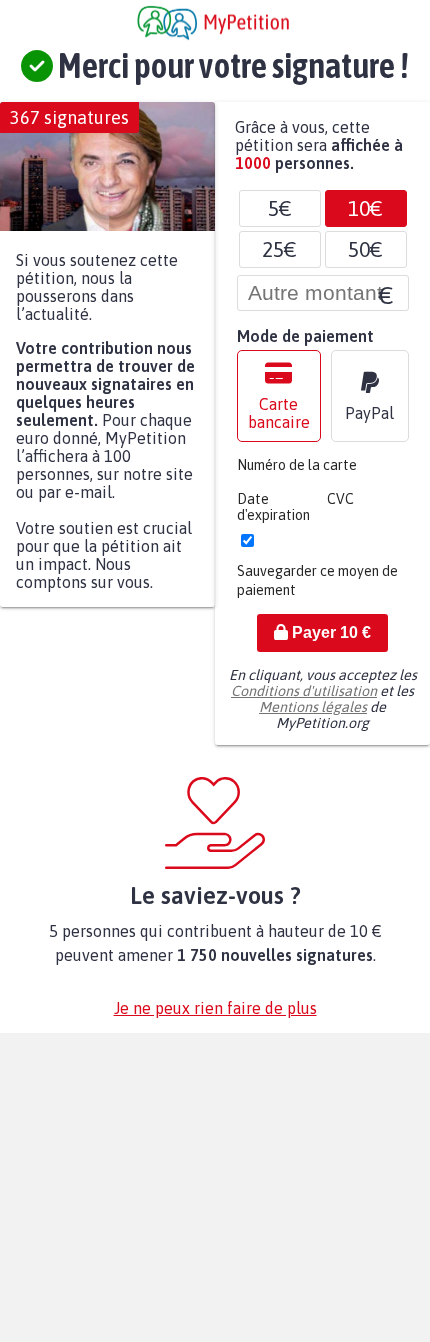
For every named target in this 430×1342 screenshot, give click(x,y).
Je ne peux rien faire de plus (215, 1018)
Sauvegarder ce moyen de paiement (317, 590)
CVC (340, 509)
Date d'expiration (273, 517)
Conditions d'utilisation (304, 701)
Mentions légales (313, 717)
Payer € (329, 642)
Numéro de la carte (297, 475)
